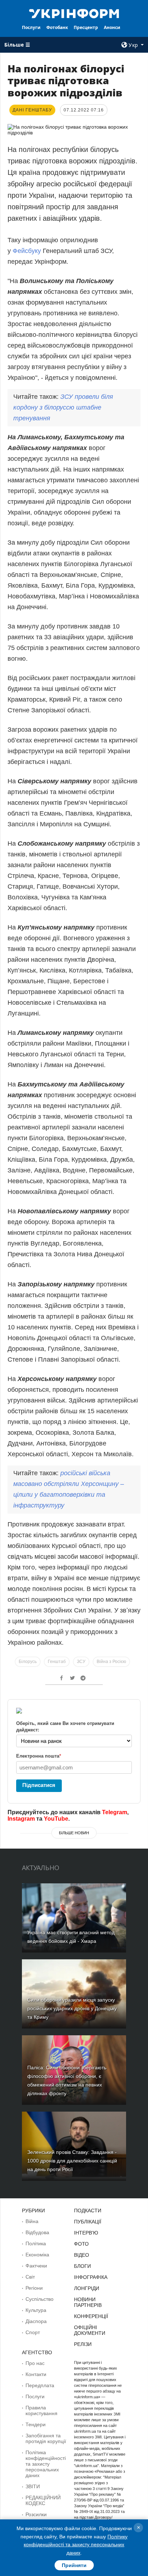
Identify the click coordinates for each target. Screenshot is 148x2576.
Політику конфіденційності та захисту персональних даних (76, 2545)
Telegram (115, 1812)
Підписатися (39, 1785)
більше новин (74, 1833)
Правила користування (41, 2410)
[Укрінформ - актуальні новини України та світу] (74, 13)
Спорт (33, 2332)
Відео (82, 2255)
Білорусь (28, 1662)
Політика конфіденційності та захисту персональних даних (46, 2464)
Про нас (35, 2363)
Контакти (36, 2374)
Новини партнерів (88, 2302)
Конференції (91, 2316)
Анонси (112, 27)
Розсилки (36, 2514)
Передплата (40, 2385)
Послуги (31, 27)
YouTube (56, 1819)
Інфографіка (91, 2277)
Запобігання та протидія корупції (46, 2438)
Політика (36, 2243)
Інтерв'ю (86, 2233)
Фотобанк (57, 27)
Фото (81, 2244)
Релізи (83, 2344)
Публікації (88, 2222)
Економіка (37, 2255)
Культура (36, 2310)
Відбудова (37, 2232)
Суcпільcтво (40, 2299)
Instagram (21, 1819)
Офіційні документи (90, 2330)
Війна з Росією (111, 1662)
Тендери (36, 2424)
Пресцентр (86, 27)
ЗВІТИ (33, 2486)
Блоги (82, 2266)
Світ (30, 2277)
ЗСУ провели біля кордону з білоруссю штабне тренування (63, 407)
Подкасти (88, 2211)
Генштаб (57, 1662)
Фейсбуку (28, 251)
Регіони (34, 2288)
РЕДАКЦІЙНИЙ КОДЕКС (43, 2500)
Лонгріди (87, 2288)
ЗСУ (81, 1662)
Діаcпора (36, 2321)
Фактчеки (36, 2266)
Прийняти (74, 2565)
